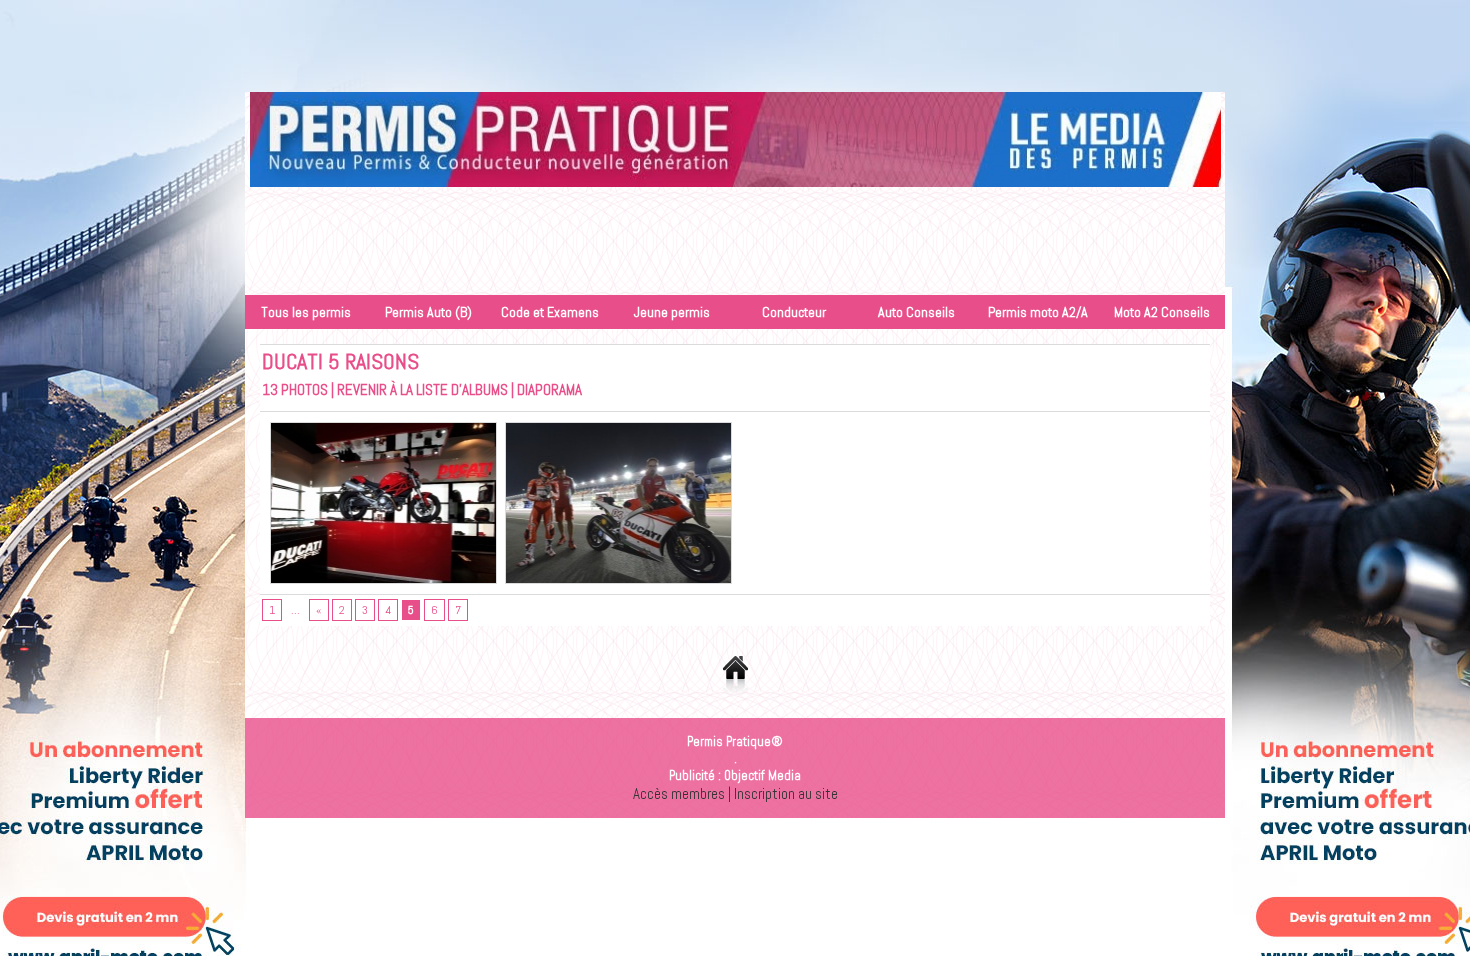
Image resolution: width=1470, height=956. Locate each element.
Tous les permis (306, 312)
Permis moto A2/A (1038, 312)
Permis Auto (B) (428, 312)
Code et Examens (550, 312)
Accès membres (679, 793)
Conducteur (794, 312)
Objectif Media (762, 775)
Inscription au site (786, 793)
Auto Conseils (916, 312)
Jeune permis (672, 312)
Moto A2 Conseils (1162, 312)
